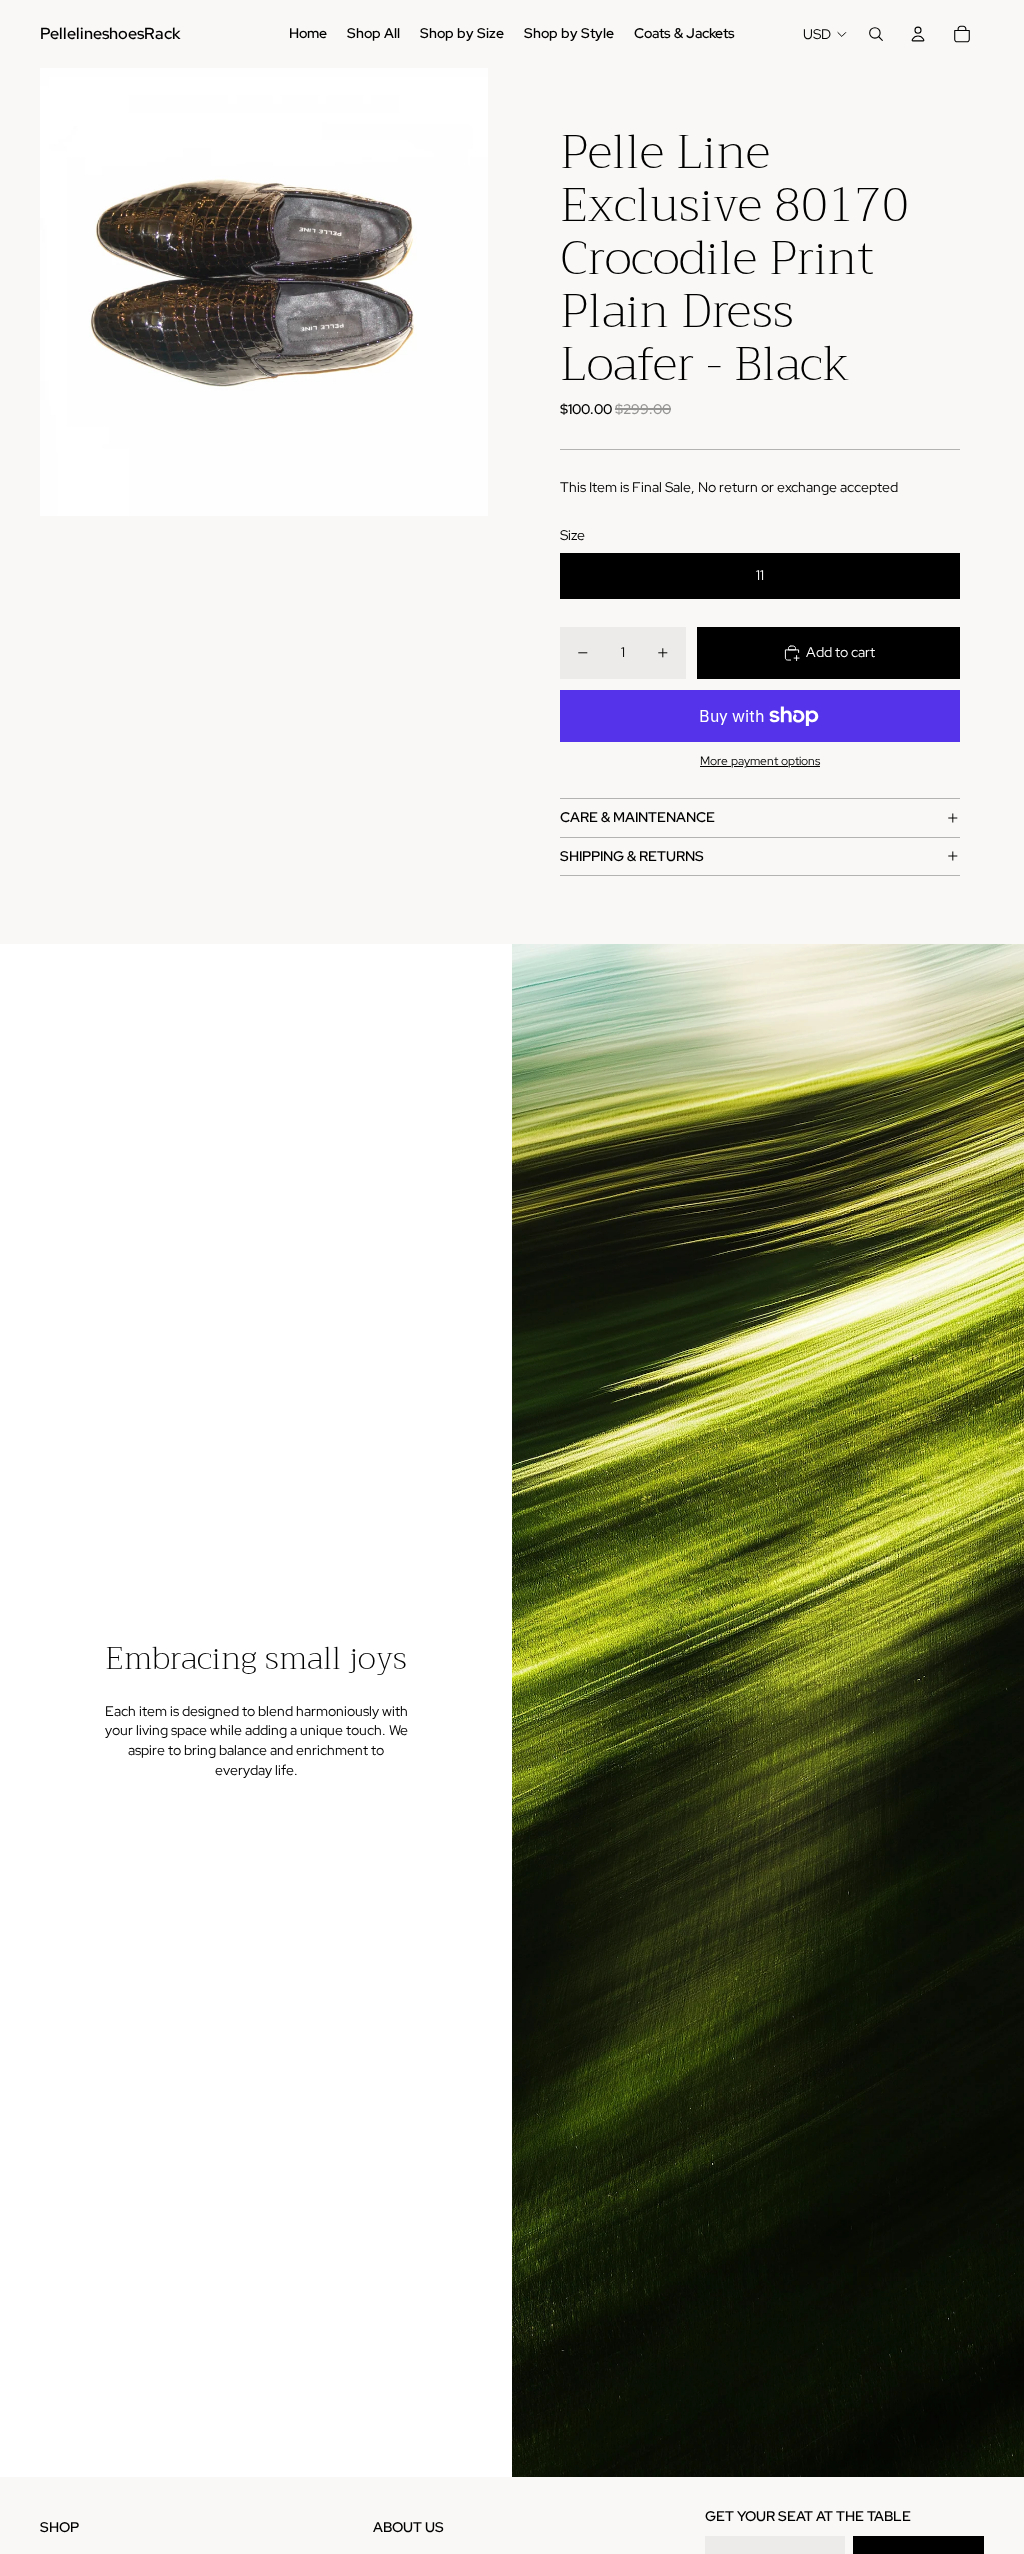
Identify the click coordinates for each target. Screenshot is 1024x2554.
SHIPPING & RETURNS (632, 856)
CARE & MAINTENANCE (637, 817)
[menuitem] (308, 34)
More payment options (760, 761)
